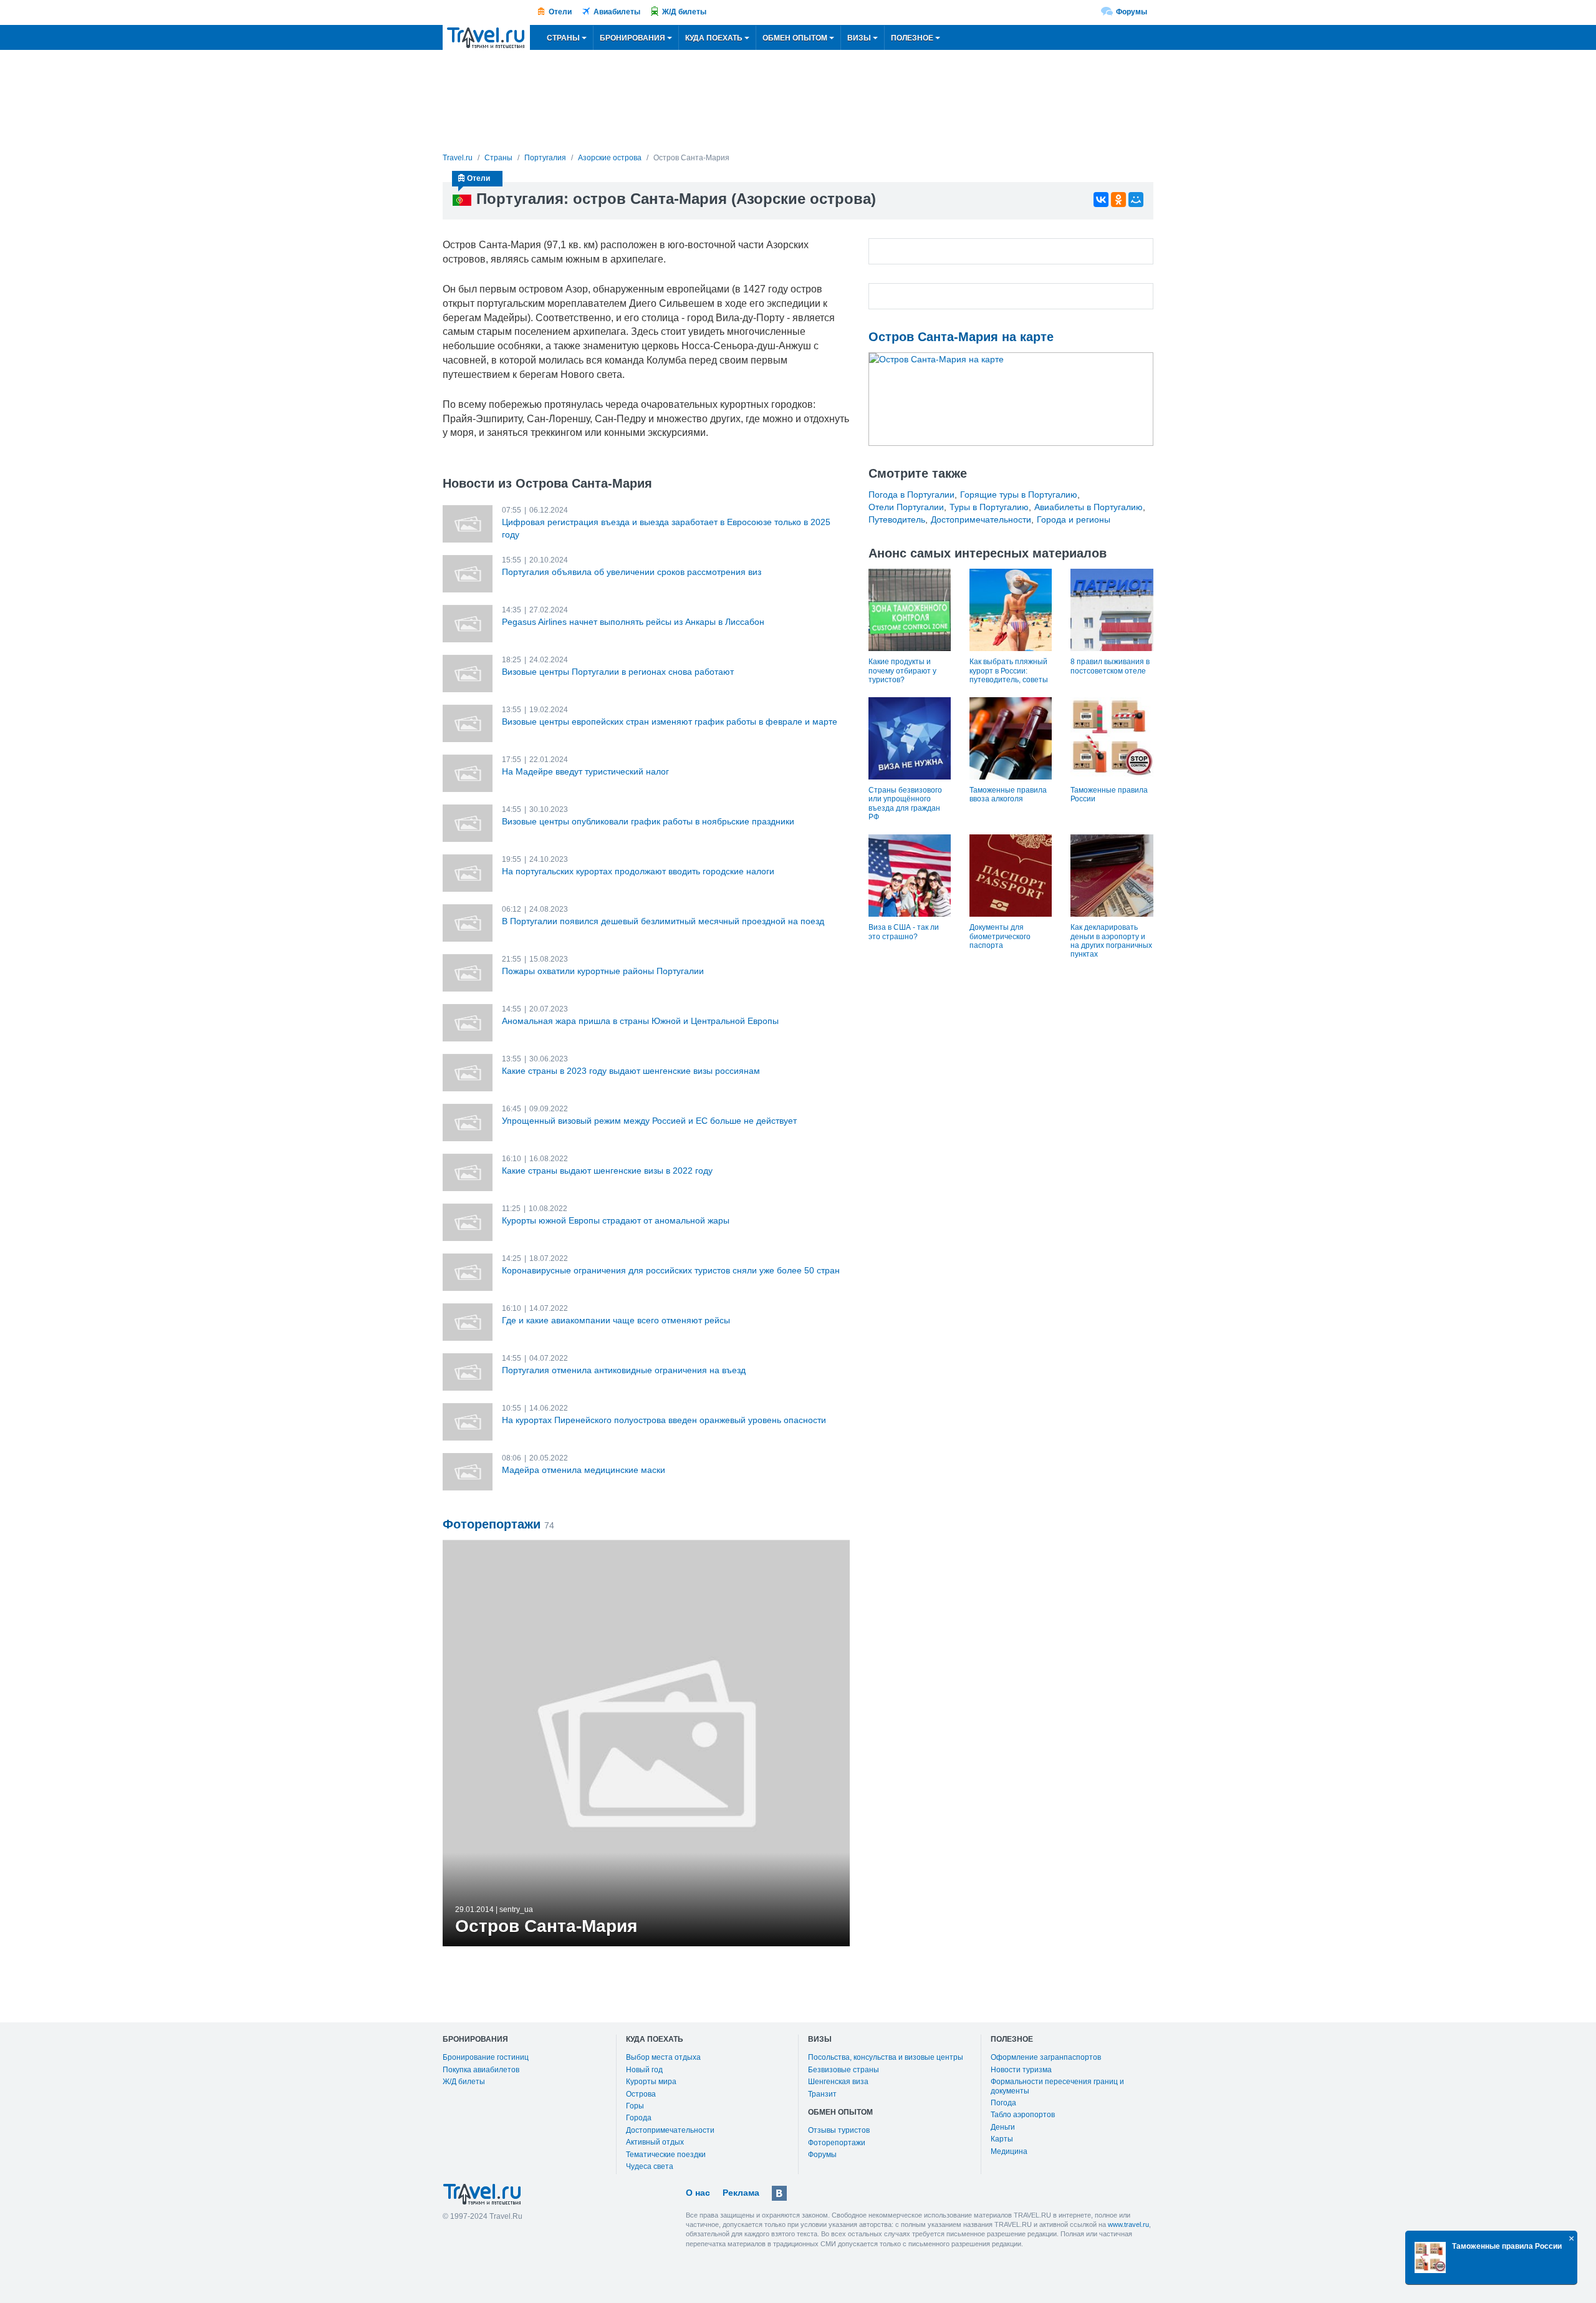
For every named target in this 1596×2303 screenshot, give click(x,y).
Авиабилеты (617, 12)
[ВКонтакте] (1101, 200)
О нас (698, 2193)
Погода (1003, 2103)
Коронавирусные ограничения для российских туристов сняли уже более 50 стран (671, 1270)
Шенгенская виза (838, 2082)
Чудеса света (650, 2166)
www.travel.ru (1128, 2224)
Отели (560, 12)
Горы (635, 2106)
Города (639, 2118)
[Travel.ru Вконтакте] (779, 2193)
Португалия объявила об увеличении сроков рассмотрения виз (632, 572)
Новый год (644, 2070)
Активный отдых (655, 2142)
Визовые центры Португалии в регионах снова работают (618, 672)
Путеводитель (897, 519)
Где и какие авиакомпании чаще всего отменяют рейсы (616, 1320)
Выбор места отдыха (663, 2057)
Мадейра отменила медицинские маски (584, 1470)
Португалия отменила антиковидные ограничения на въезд (624, 1370)
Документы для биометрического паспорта (1000, 936)
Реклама (741, 2193)
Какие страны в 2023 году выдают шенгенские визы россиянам (631, 1071)
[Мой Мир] (1136, 200)
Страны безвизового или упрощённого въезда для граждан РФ (905, 804)
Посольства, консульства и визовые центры (886, 2057)
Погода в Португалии (911, 495)
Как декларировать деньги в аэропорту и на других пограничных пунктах (1111, 941)
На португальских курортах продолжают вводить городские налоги (638, 871)
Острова (641, 2094)
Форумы (1132, 12)
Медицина (1009, 2151)
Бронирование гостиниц (486, 2057)
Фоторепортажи (837, 2143)
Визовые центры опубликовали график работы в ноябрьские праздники (648, 821)
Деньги (1003, 2127)
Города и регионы (1074, 519)
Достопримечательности (981, 519)
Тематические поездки (666, 2155)
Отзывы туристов (839, 2130)
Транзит (822, 2094)
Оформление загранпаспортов (1046, 2057)
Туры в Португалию (989, 507)
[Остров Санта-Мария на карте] (1011, 399)
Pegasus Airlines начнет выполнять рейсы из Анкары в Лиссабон (633, 622)
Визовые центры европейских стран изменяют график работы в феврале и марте (670, 722)
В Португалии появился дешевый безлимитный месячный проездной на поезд (663, 921)
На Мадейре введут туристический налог (585, 771)
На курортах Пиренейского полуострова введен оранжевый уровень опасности (664, 1420)
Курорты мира (651, 2082)
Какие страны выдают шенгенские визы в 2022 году (607, 1171)
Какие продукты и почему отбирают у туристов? (902, 671)
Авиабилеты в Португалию (1089, 507)
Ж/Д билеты (684, 12)
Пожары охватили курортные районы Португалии (603, 971)
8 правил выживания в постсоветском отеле (1110, 666)
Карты (1002, 2139)
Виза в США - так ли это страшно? (904, 932)
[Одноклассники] (1118, 200)
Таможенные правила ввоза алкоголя (1008, 794)
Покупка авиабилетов (481, 2070)
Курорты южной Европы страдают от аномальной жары (616, 1220)
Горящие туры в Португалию (1019, 495)
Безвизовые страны (844, 2070)
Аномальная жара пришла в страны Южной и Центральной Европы (640, 1021)
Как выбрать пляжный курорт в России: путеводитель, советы (1009, 671)
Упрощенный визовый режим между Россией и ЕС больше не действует (649, 1121)
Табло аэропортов (1023, 2115)
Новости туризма (1021, 2070)
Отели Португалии (906, 507)
